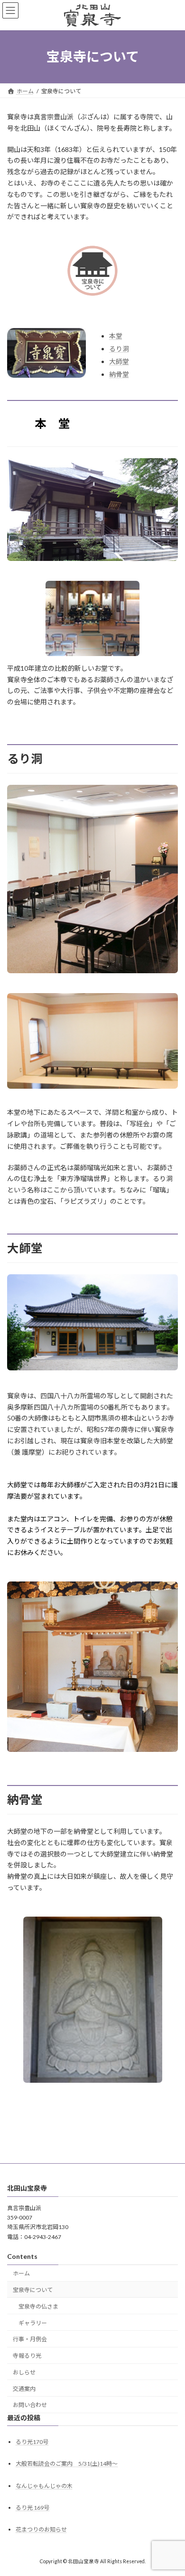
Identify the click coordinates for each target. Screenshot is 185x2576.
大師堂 (119, 361)
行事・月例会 (30, 2340)
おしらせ (24, 2372)
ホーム (21, 2274)
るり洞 (119, 349)
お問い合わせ (30, 2405)
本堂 (116, 336)
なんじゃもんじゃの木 (44, 2486)
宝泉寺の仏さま (38, 2306)
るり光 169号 (32, 2508)
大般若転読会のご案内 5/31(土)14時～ (67, 2464)
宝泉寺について (33, 2290)
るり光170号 (32, 2442)
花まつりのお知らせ (41, 2529)
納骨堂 (119, 374)
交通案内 (24, 2389)
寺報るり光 (27, 2356)
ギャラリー (33, 2323)
